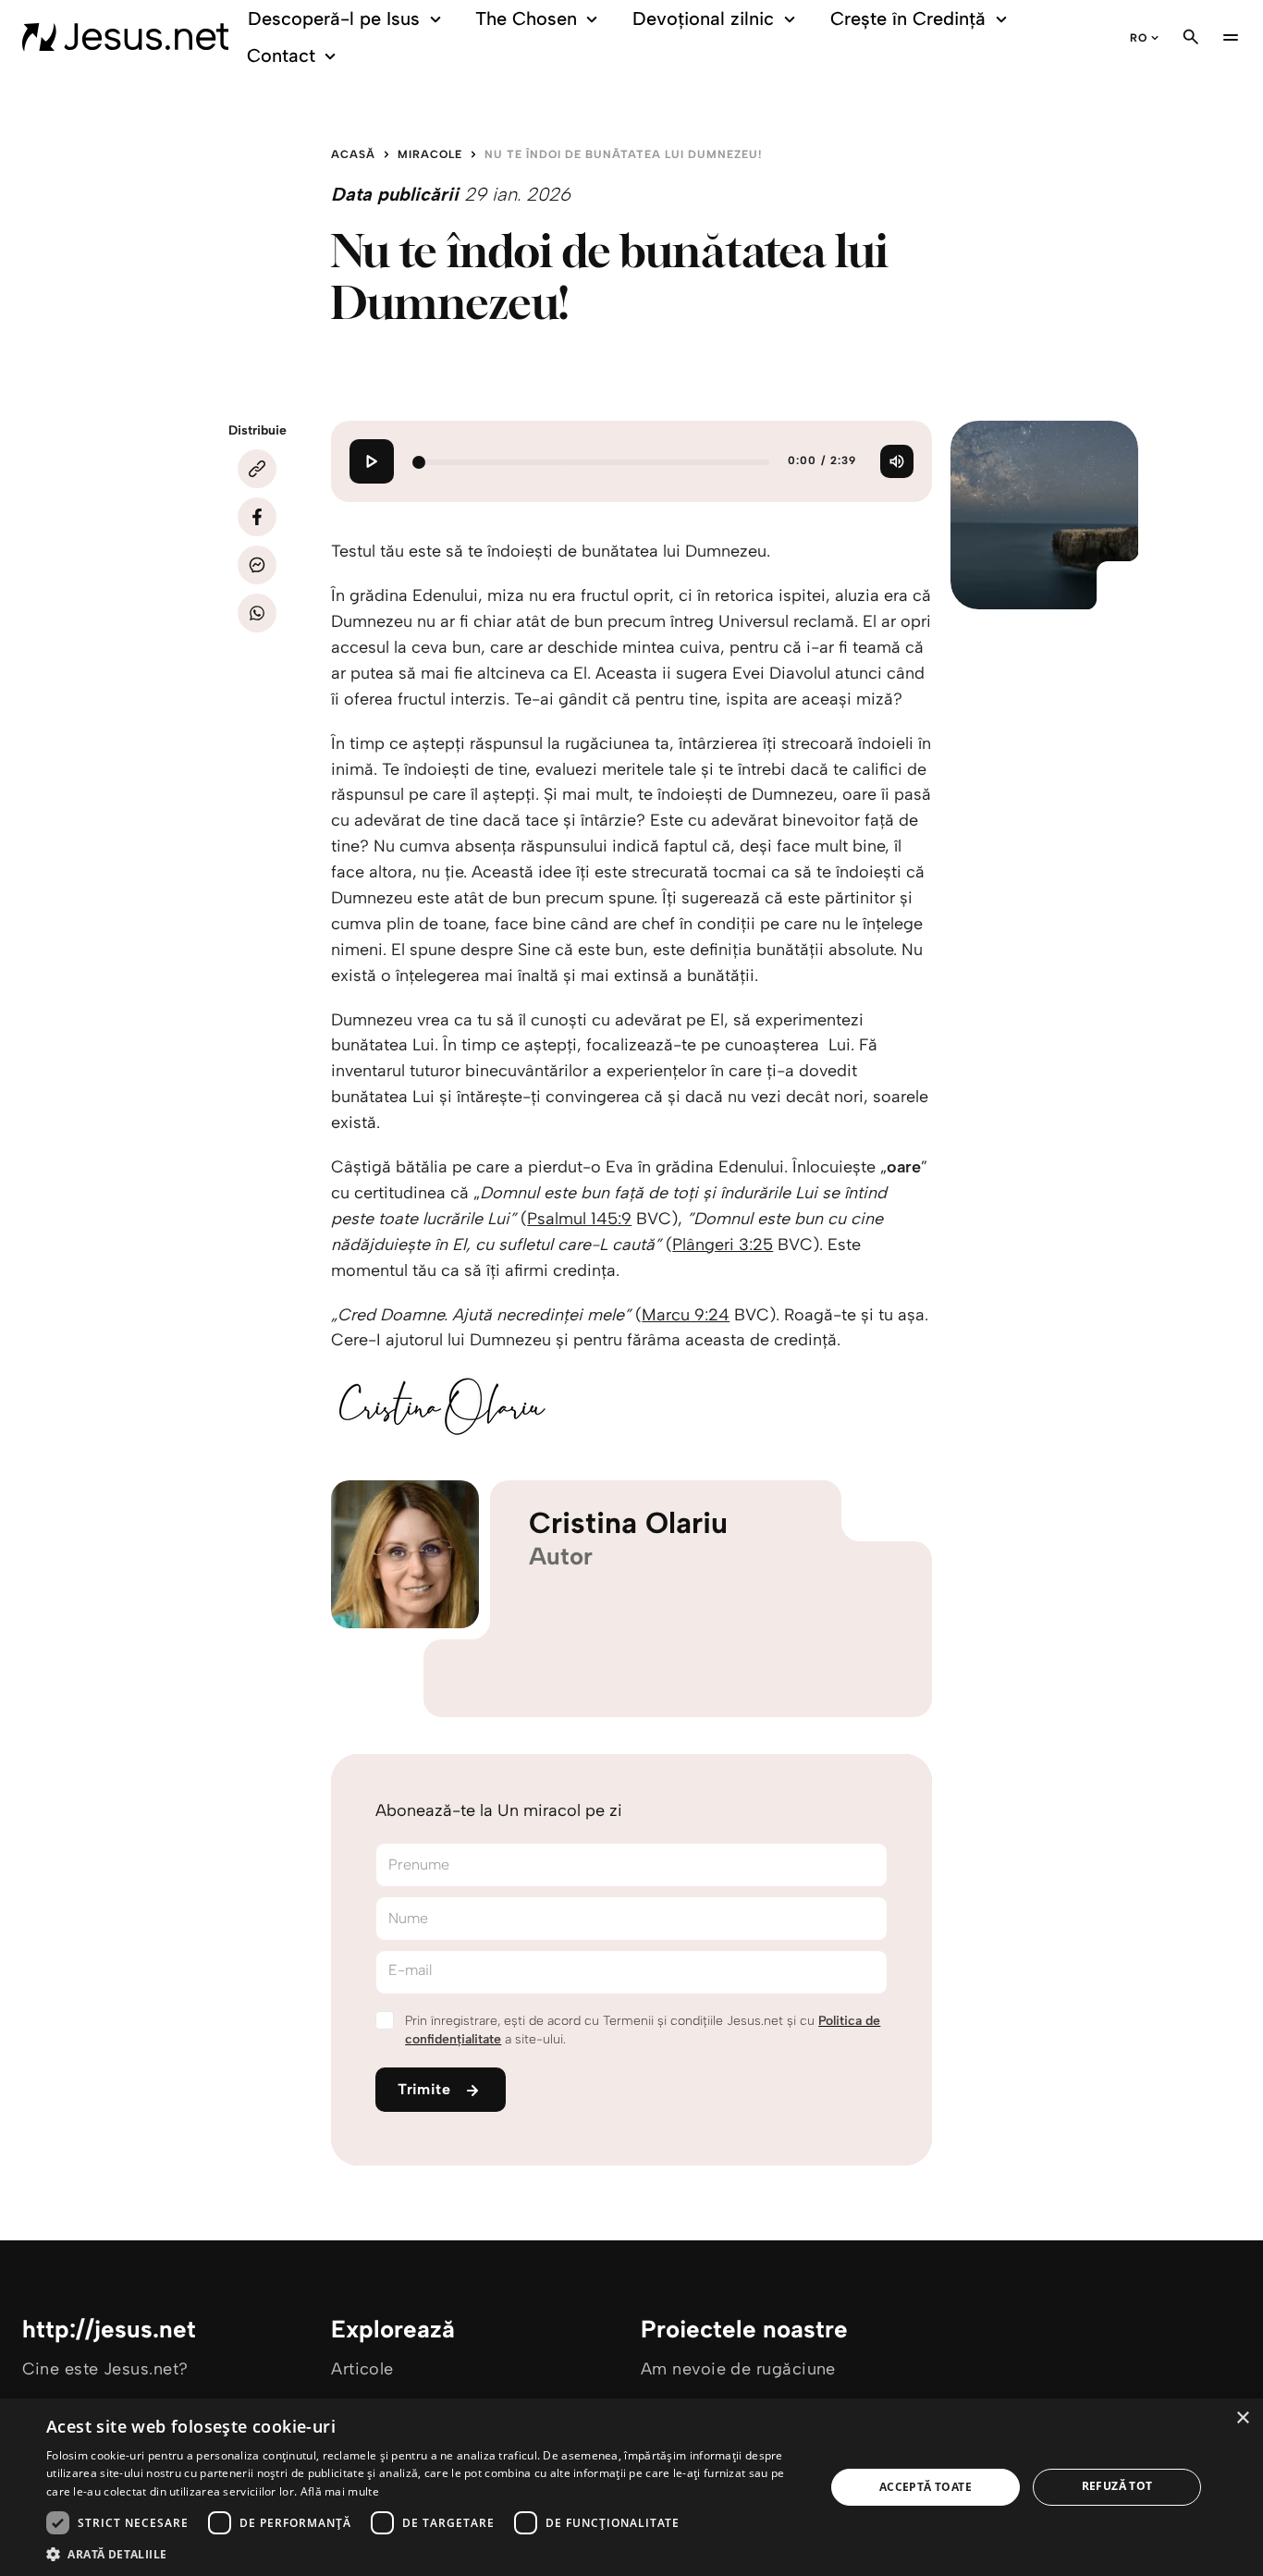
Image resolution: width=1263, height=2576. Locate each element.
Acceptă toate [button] (926, 2487)
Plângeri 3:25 (723, 1245)
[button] (423, 2553)
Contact (281, 55)
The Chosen (526, 18)
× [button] (1242, 2418)
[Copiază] (257, 469)
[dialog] (631, 2487)
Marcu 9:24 (686, 1315)
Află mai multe (340, 2491)
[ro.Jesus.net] (126, 37)
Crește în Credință (908, 18)
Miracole (430, 154)
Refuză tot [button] (1117, 2486)
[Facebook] (257, 517)
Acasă (353, 154)
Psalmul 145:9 (579, 1219)
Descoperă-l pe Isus (334, 18)
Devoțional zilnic (703, 18)
